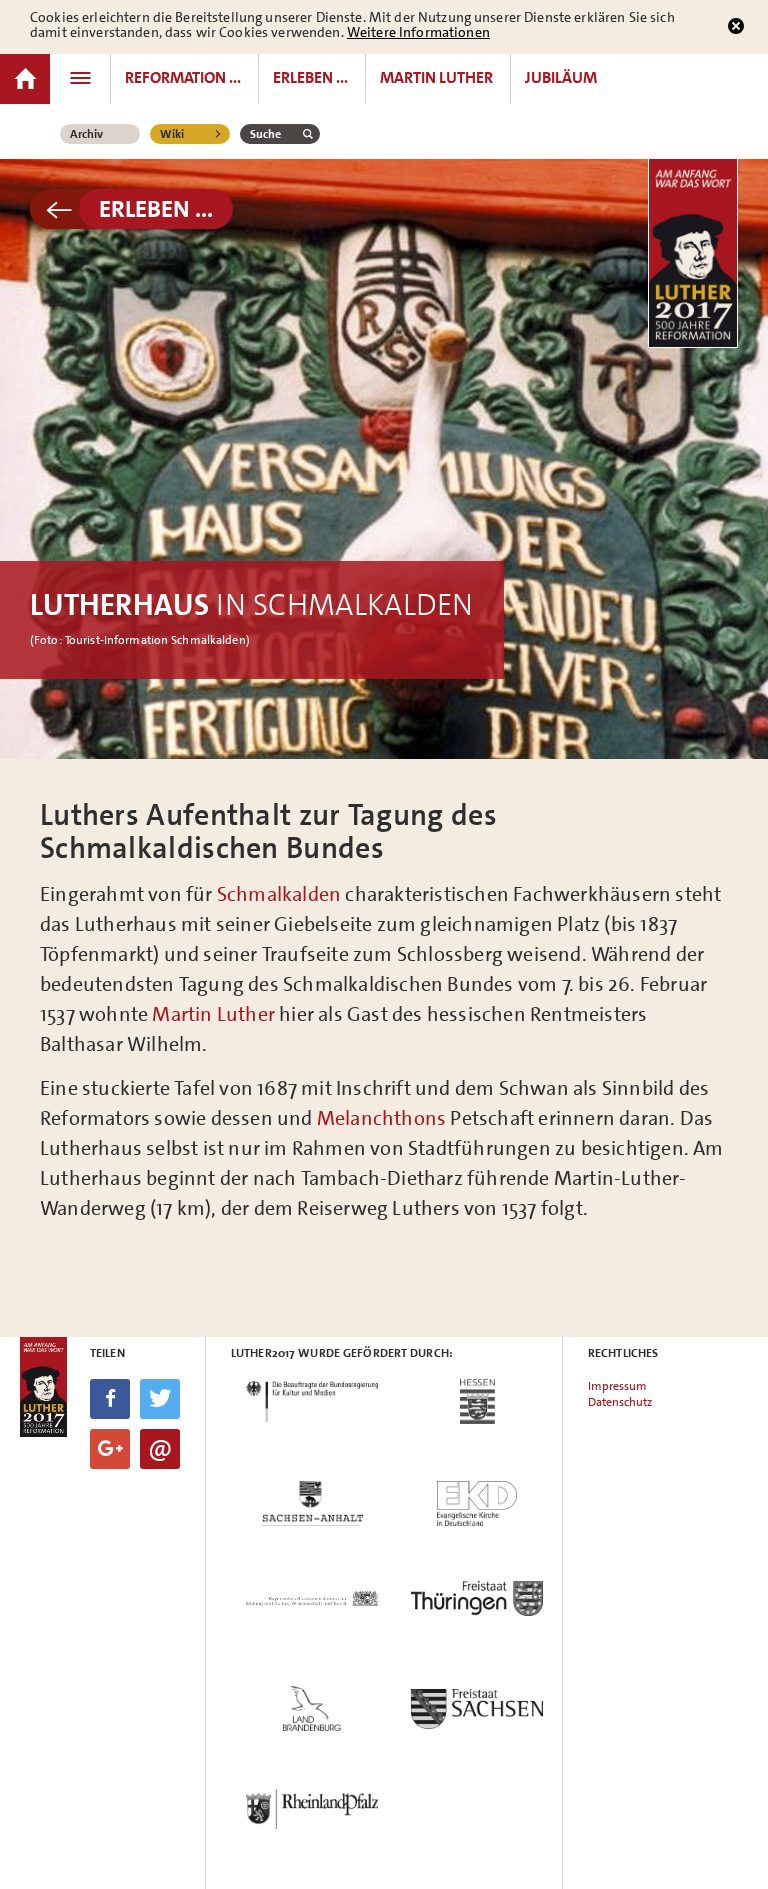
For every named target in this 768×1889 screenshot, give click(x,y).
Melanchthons (381, 1118)
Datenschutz (620, 1402)
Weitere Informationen (418, 32)
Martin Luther (213, 1014)
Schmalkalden (277, 894)
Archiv (86, 134)
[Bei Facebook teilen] (110, 1399)
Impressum (617, 1386)
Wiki (172, 134)
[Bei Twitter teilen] (160, 1399)
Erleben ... (156, 209)
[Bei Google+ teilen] (110, 1449)
